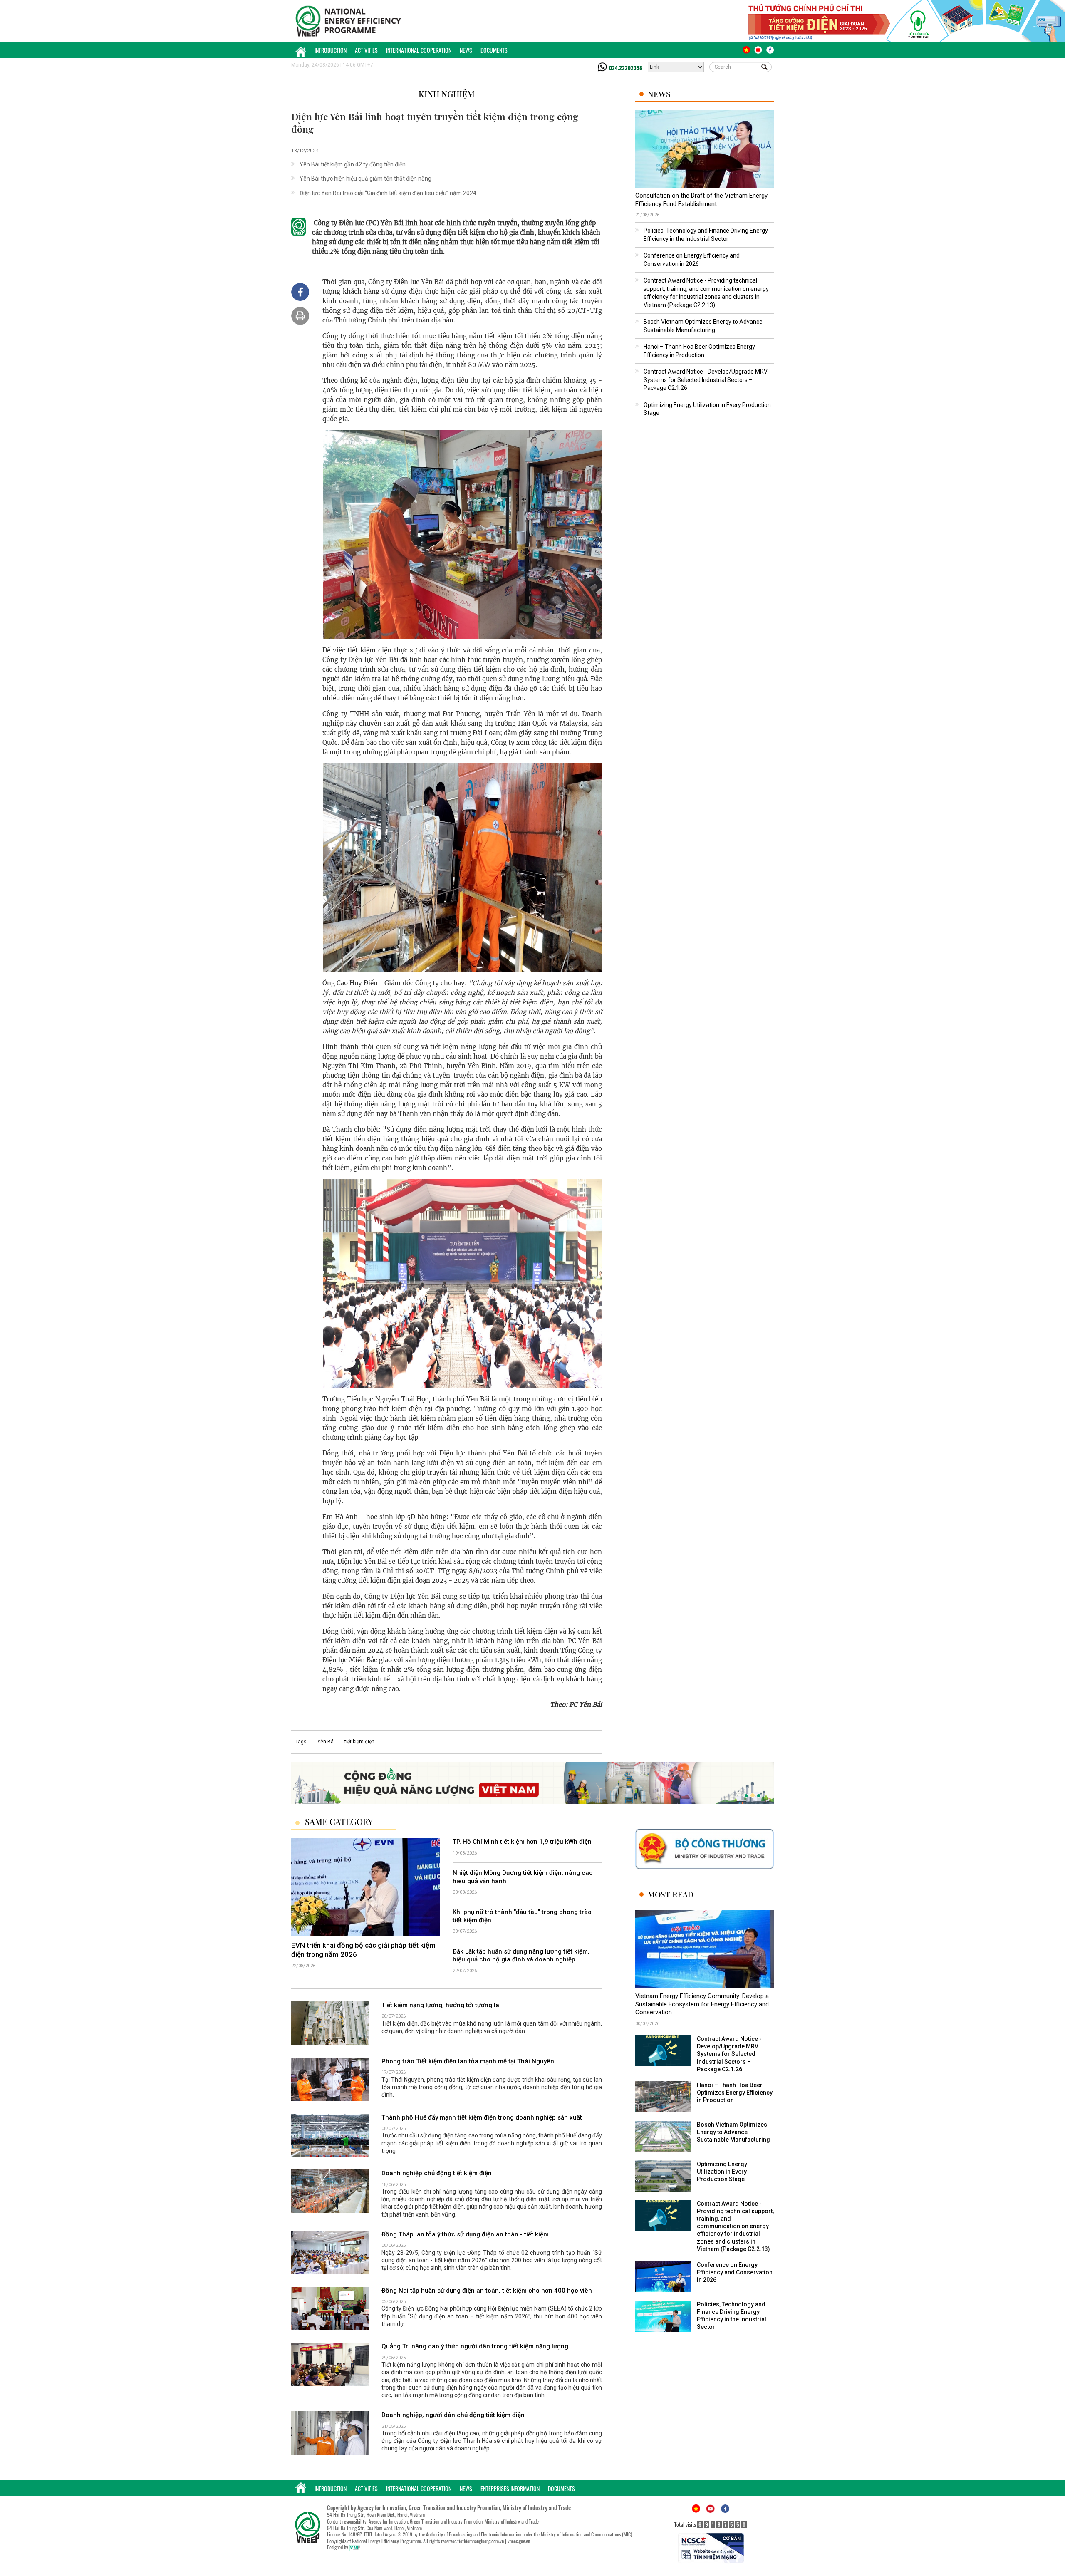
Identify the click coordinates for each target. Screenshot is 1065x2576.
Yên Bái (326, 1742)
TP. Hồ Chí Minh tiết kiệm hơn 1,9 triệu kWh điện (522, 1842)
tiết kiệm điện (359, 1742)
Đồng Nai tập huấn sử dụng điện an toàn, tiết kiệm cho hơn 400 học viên (487, 2291)
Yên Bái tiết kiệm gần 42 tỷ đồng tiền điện (353, 164)
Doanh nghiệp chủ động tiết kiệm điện (437, 2174)
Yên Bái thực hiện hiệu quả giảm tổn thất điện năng (365, 179)
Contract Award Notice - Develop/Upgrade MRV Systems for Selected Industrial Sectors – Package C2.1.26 (706, 380)
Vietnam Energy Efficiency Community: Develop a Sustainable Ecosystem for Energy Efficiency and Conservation (702, 2005)
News (466, 50)
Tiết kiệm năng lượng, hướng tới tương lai (441, 2005)
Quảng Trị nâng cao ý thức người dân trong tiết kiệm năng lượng (475, 2347)
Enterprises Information (510, 2488)
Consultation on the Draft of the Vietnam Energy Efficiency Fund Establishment (701, 200)
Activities (366, 50)
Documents (494, 50)
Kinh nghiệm (447, 94)
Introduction (331, 50)
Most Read (671, 1895)
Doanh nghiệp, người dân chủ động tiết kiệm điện (453, 2415)
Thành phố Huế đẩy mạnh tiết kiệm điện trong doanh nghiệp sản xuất (482, 2117)
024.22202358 (626, 68)
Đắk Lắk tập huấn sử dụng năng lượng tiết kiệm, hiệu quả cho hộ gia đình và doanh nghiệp (521, 1956)
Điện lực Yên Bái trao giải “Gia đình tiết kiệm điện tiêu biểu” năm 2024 (388, 193)
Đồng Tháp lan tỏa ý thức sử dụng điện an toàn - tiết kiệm (465, 2234)
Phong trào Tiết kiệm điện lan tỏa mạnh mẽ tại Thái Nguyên (468, 2061)
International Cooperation (419, 50)
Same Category (339, 1822)
